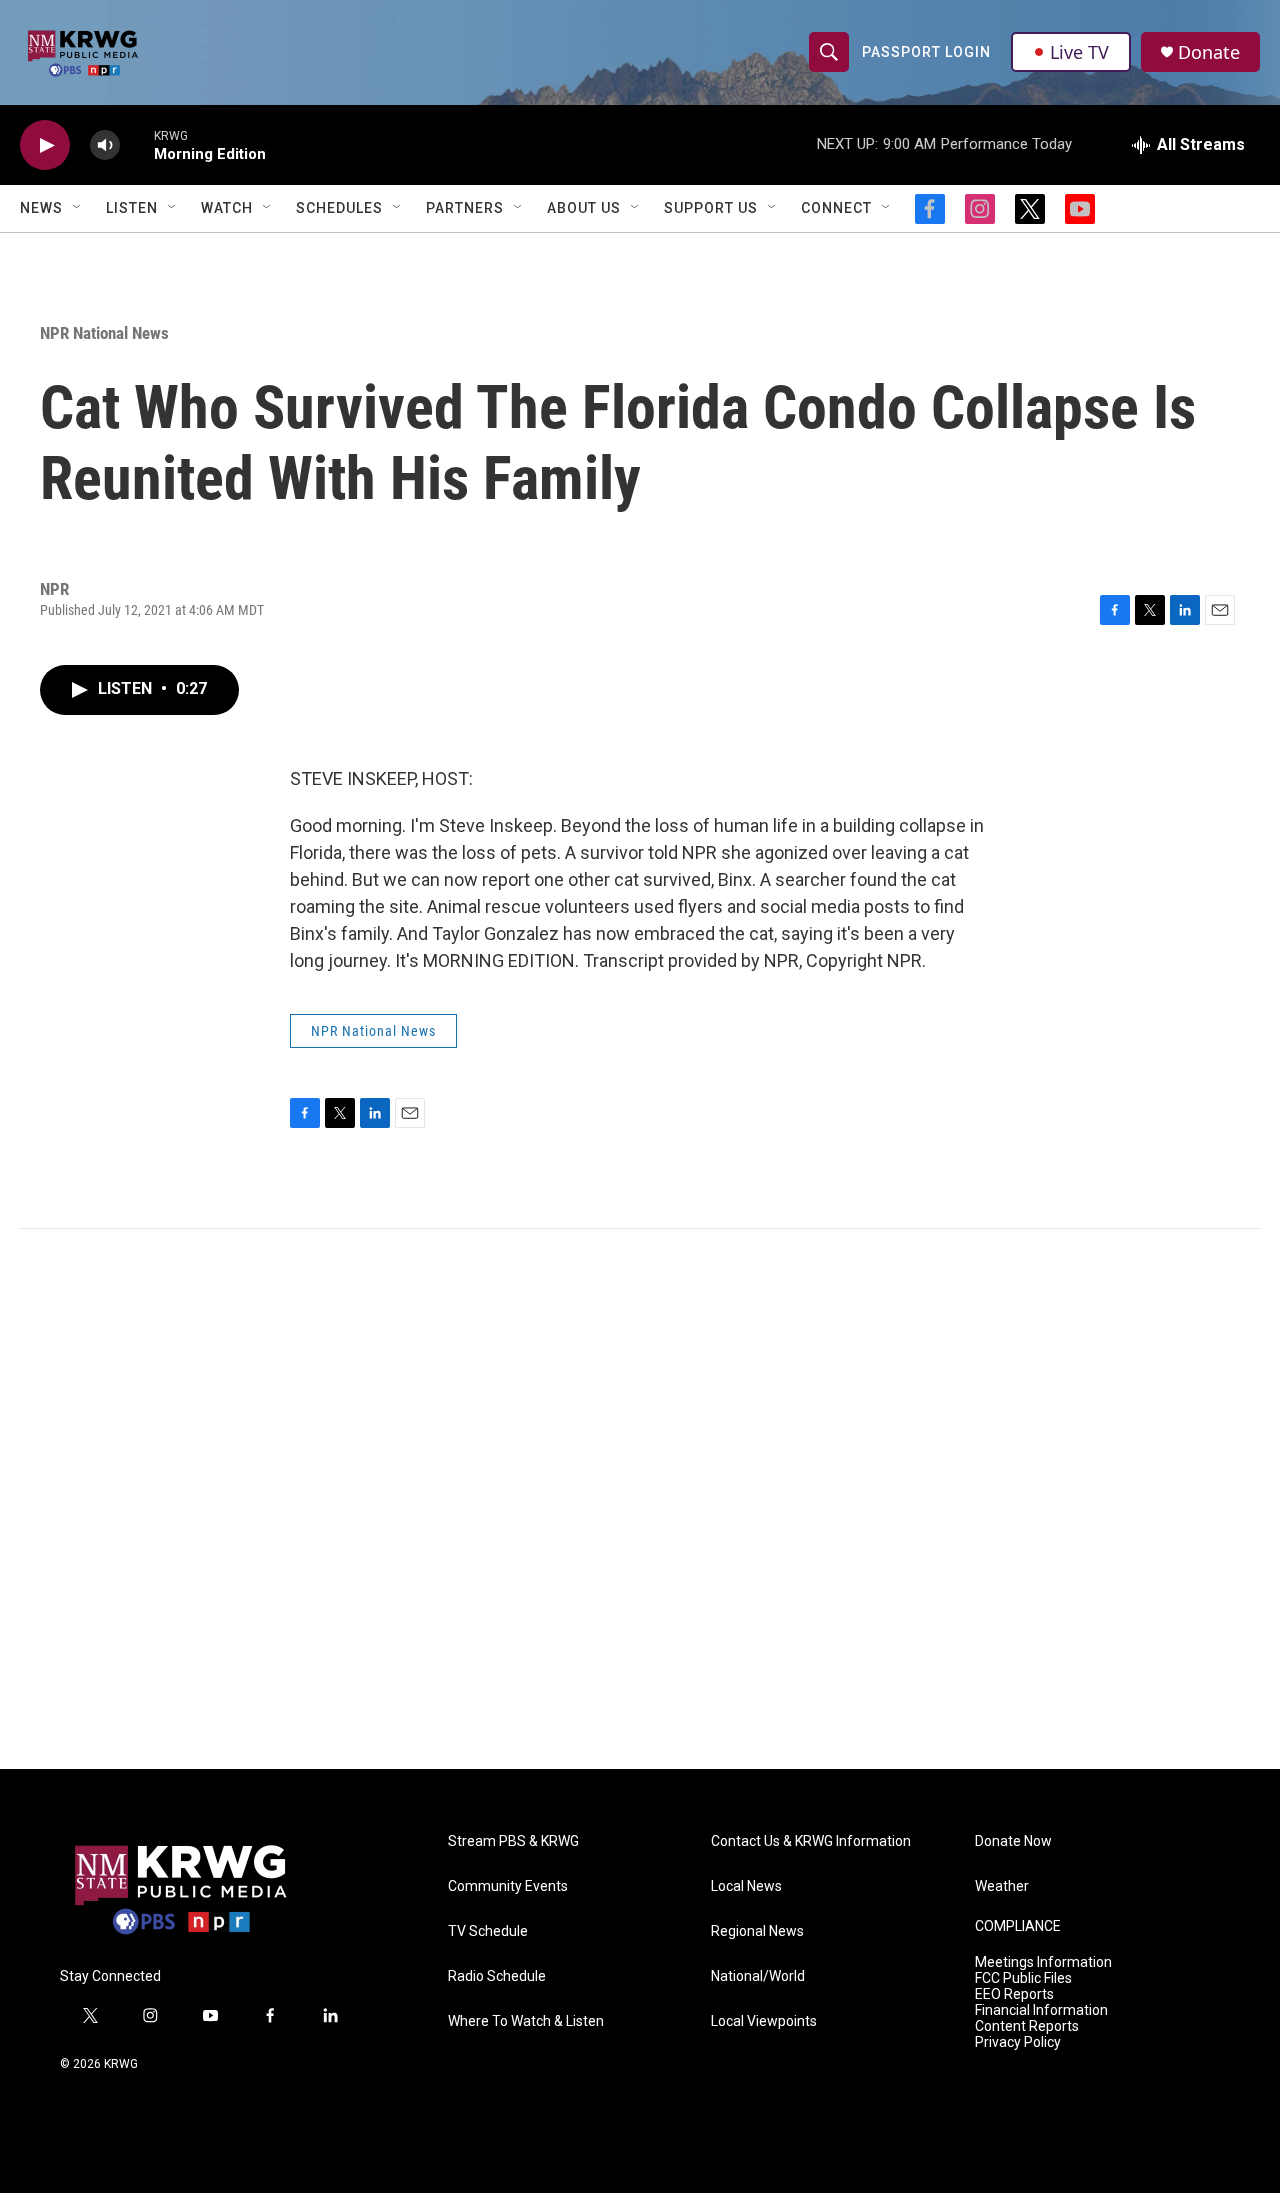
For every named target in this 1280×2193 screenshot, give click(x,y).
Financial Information (1041, 2010)
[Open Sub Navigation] (78, 208)
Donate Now (1013, 1841)
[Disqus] (640, 1499)
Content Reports (1027, 2026)
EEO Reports (1014, 1994)
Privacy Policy (1018, 2042)
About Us (584, 208)
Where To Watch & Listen (526, 2021)
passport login (926, 52)
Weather (1002, 1886)
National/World (758, 1976)
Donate (1209, 52)
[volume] (105, 145)
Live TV (1079, 52)
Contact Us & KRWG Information (811, 1841)
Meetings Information (1043, 1962)
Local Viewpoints (764, 2021)
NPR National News (104, 333)
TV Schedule (488, 1931)
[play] (45, 145)
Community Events (508, 1886)
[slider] (137, 144)
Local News (746, 1886)
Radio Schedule (497, 1976)
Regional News (757, 1931)
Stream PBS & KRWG (513, 1841)
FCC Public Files (1023, 1978)
